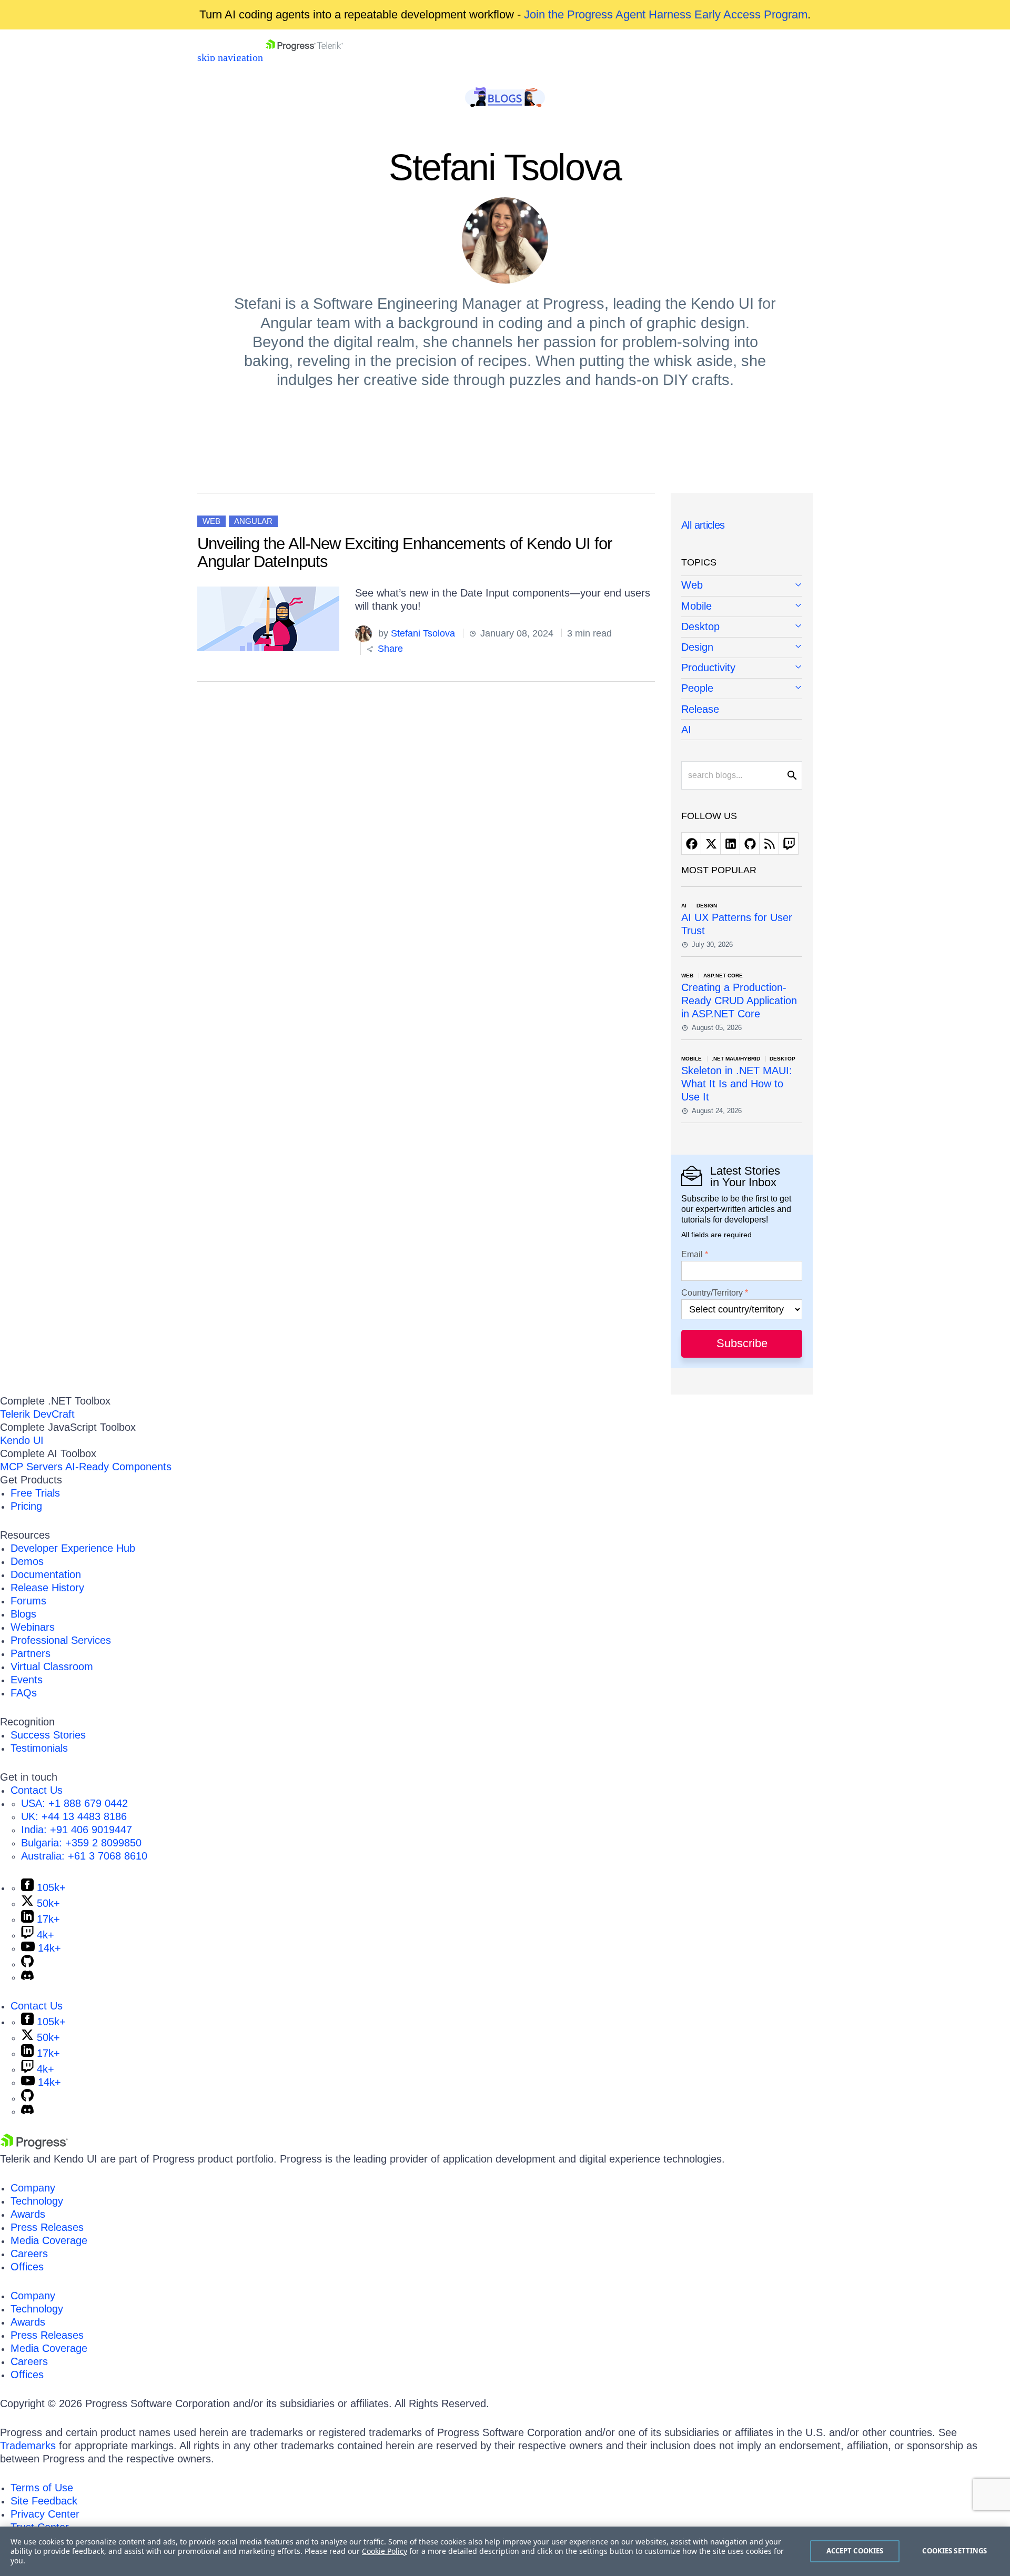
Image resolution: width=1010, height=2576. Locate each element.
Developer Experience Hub (73, 1548)
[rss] (769, 843)
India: (77, 1830)
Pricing (26, 1506)
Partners (31, 1653)
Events (27, 1680)
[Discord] (27, 1977)
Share (389, 649)
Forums (28, 1601)
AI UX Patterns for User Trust (737, 924)
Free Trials (35, 1493)
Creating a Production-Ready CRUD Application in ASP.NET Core (739, 1001)
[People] (742, 689)
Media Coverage (49, 2240)
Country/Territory (712, 1293)
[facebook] (691, 843)
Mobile (696, 606)
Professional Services (61, 1640)
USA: (74, 1803)
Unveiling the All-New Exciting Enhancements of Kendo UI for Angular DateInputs (405, 553)
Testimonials (39, 1748)
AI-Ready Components (118, 1467)
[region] (505, 2551)
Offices (27, 2267)
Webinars (33, 1627)
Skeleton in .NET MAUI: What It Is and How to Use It (737, 1084)
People (697, 688)
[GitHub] (27, 1964)
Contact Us (37, 1790)
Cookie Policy (385, 2551)
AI (686, 730)
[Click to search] (792, 775)
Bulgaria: (81, 1843)
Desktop (700, 627)
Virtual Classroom (52, 1666)
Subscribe (742, 1343)
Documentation (46, 1574)
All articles (703, 525)
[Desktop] (742, 627)
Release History (47, 1588)
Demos (27, 1561)
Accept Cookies (855, 2551)
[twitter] (711, 843)
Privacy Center (45, 2514)
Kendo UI (22, 1440)
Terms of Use (42, 2488)
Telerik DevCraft (37, 1414)
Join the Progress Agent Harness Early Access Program (666, 14)
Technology (37, 2201)
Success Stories (48, 1735)
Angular (253, 521)
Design (697, 647)
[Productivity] (742, 668)
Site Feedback (44, 2501)
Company (33, 2188)
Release (700, 709)
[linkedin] (730, 843)
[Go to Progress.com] (34, 2146)
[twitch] (789, 843)
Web (211, 521)
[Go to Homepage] (304, 57)
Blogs (23, 1614)
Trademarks (28, 2446)
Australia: (84, 1856)
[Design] (742, 648)
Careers (29, 2254)
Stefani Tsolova (423, 633)
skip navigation (230, 57)
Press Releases (47, 2227)
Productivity (708, 668)
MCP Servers (31, 1467)
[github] (750, 843)
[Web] (742, 586)
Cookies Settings (955, 2551)
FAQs (24, 1693)
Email (692, 1255)
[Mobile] (742, 607)
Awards (28, 2214)
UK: (74, 1816)
